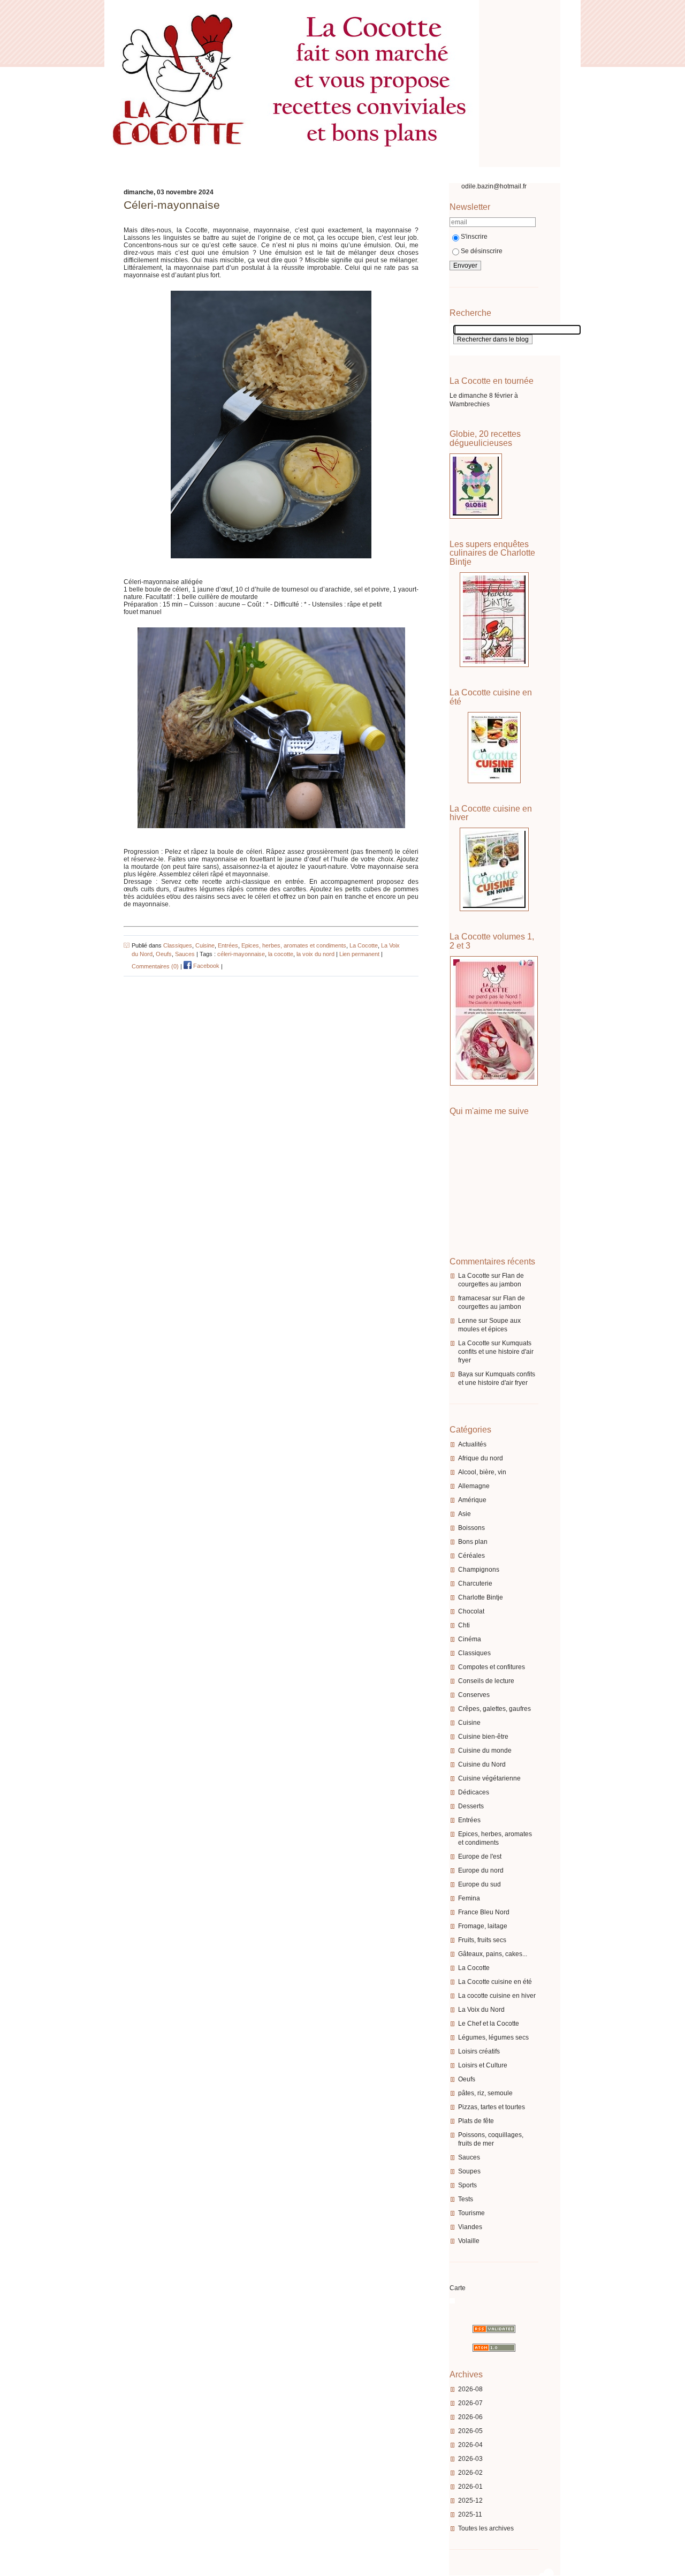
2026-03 (470, 2459)
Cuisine (469, 1723)
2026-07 (470, 2403)
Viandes (470, 2227)
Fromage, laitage (483, 1926)
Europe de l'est (480, 1857)
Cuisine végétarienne (489, 1778)
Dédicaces (474, 1792)
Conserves (474, 1695)
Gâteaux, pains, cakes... (493, 1954)
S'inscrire (474, 237)
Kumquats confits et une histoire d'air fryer (496, 1352)
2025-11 (470, 2514)
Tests (466, 2199)
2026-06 (470, 2417)
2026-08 (470, 2389)
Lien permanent (359, 954)
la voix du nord (315, 954)
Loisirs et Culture (483, 2065)
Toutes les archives (486, 2528)
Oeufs (467, 2079)
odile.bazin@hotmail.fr (494, 186)
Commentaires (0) (155, 966)
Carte (458, 2288)
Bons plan (473, 1542)
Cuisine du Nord (482, 1764)
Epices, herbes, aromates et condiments (294, 945)
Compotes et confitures (492, 1667)
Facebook (205, 966)
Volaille (469, 2241)
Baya (466, 1374)
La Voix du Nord (481, 2010)
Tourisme (471, 2213)
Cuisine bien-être (483, 1737)
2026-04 (470, 2445)
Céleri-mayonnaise (172, 205)
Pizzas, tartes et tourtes (492, 2107)
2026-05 (470, 2431)
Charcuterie (475, 1584)
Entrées (469, 1820)
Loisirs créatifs (479, 2051)
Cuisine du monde (485, 1751)
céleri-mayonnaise (241, 954)
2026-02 (470, 2473)
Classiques (474, 1653)
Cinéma (470, 1639)
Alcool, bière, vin (482, 1472)
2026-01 (470, 2487)
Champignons (479, 1570)
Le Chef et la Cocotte (489, 2024)
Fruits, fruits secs (482, 1940)
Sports (467, 2185)
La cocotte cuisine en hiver (497, 1996)
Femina (469, 1898)
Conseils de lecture (486, 1681)
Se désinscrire (482, 251)
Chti (464, 1625)
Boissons (471, 1528)
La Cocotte (474, 1276)
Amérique (472, 1500)
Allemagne (474, 1486)
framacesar (474, 1298)
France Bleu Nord (484, 1912)
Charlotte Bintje (481, 1597)
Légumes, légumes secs (493, 2037)
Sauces (469, 2157)
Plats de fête (476, 2121)
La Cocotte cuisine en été (495, 1982)
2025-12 (470, 2501)
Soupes (469, 2171)
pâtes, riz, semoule (485, 2093)
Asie (465, 1514)
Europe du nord (481, 1870)
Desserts (471, 1806)
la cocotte (281, 954)
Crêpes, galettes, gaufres (494, 1709)
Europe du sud (479, 1884)
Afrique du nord (481, 1458)
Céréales (471, 1556)
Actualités (472, 1444)
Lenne (467, 1321)
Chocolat (471, 1611)
